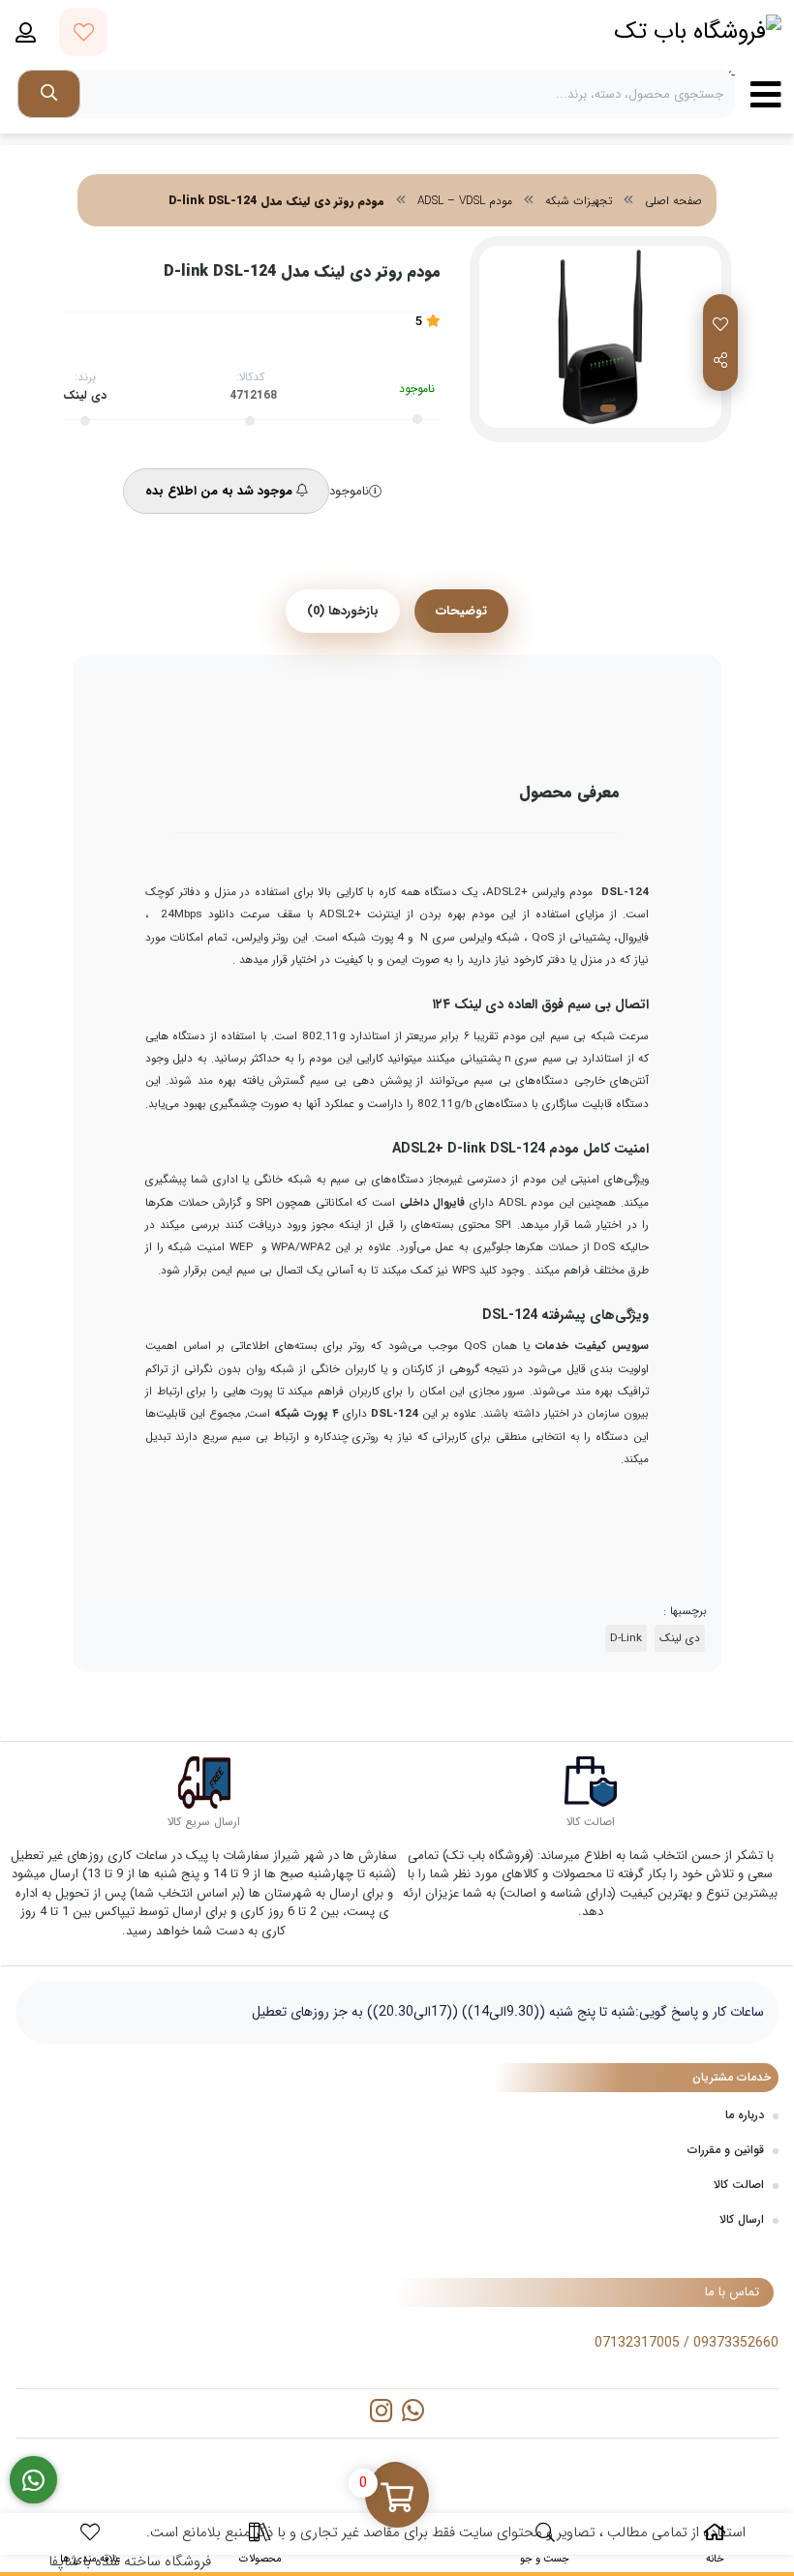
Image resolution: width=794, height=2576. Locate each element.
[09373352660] (33, 2480)
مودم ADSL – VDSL (465, 201)
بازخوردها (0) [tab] (343, 611)
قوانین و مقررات (726, 2150)
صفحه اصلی (673, 201)
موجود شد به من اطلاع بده (221, 491)
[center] (49, 94)
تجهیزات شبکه (579, 201)
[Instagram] (381, 2413)
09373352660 (736, 2343)
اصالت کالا (739, 2185)
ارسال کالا (742, 2219)
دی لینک (85, 395)
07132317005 (637, 2343)
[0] (397, 2498)
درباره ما (745, 2115)
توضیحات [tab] (461, 611)
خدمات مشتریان (732, 2077)
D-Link (626, 1638)
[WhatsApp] (413, 2413)
